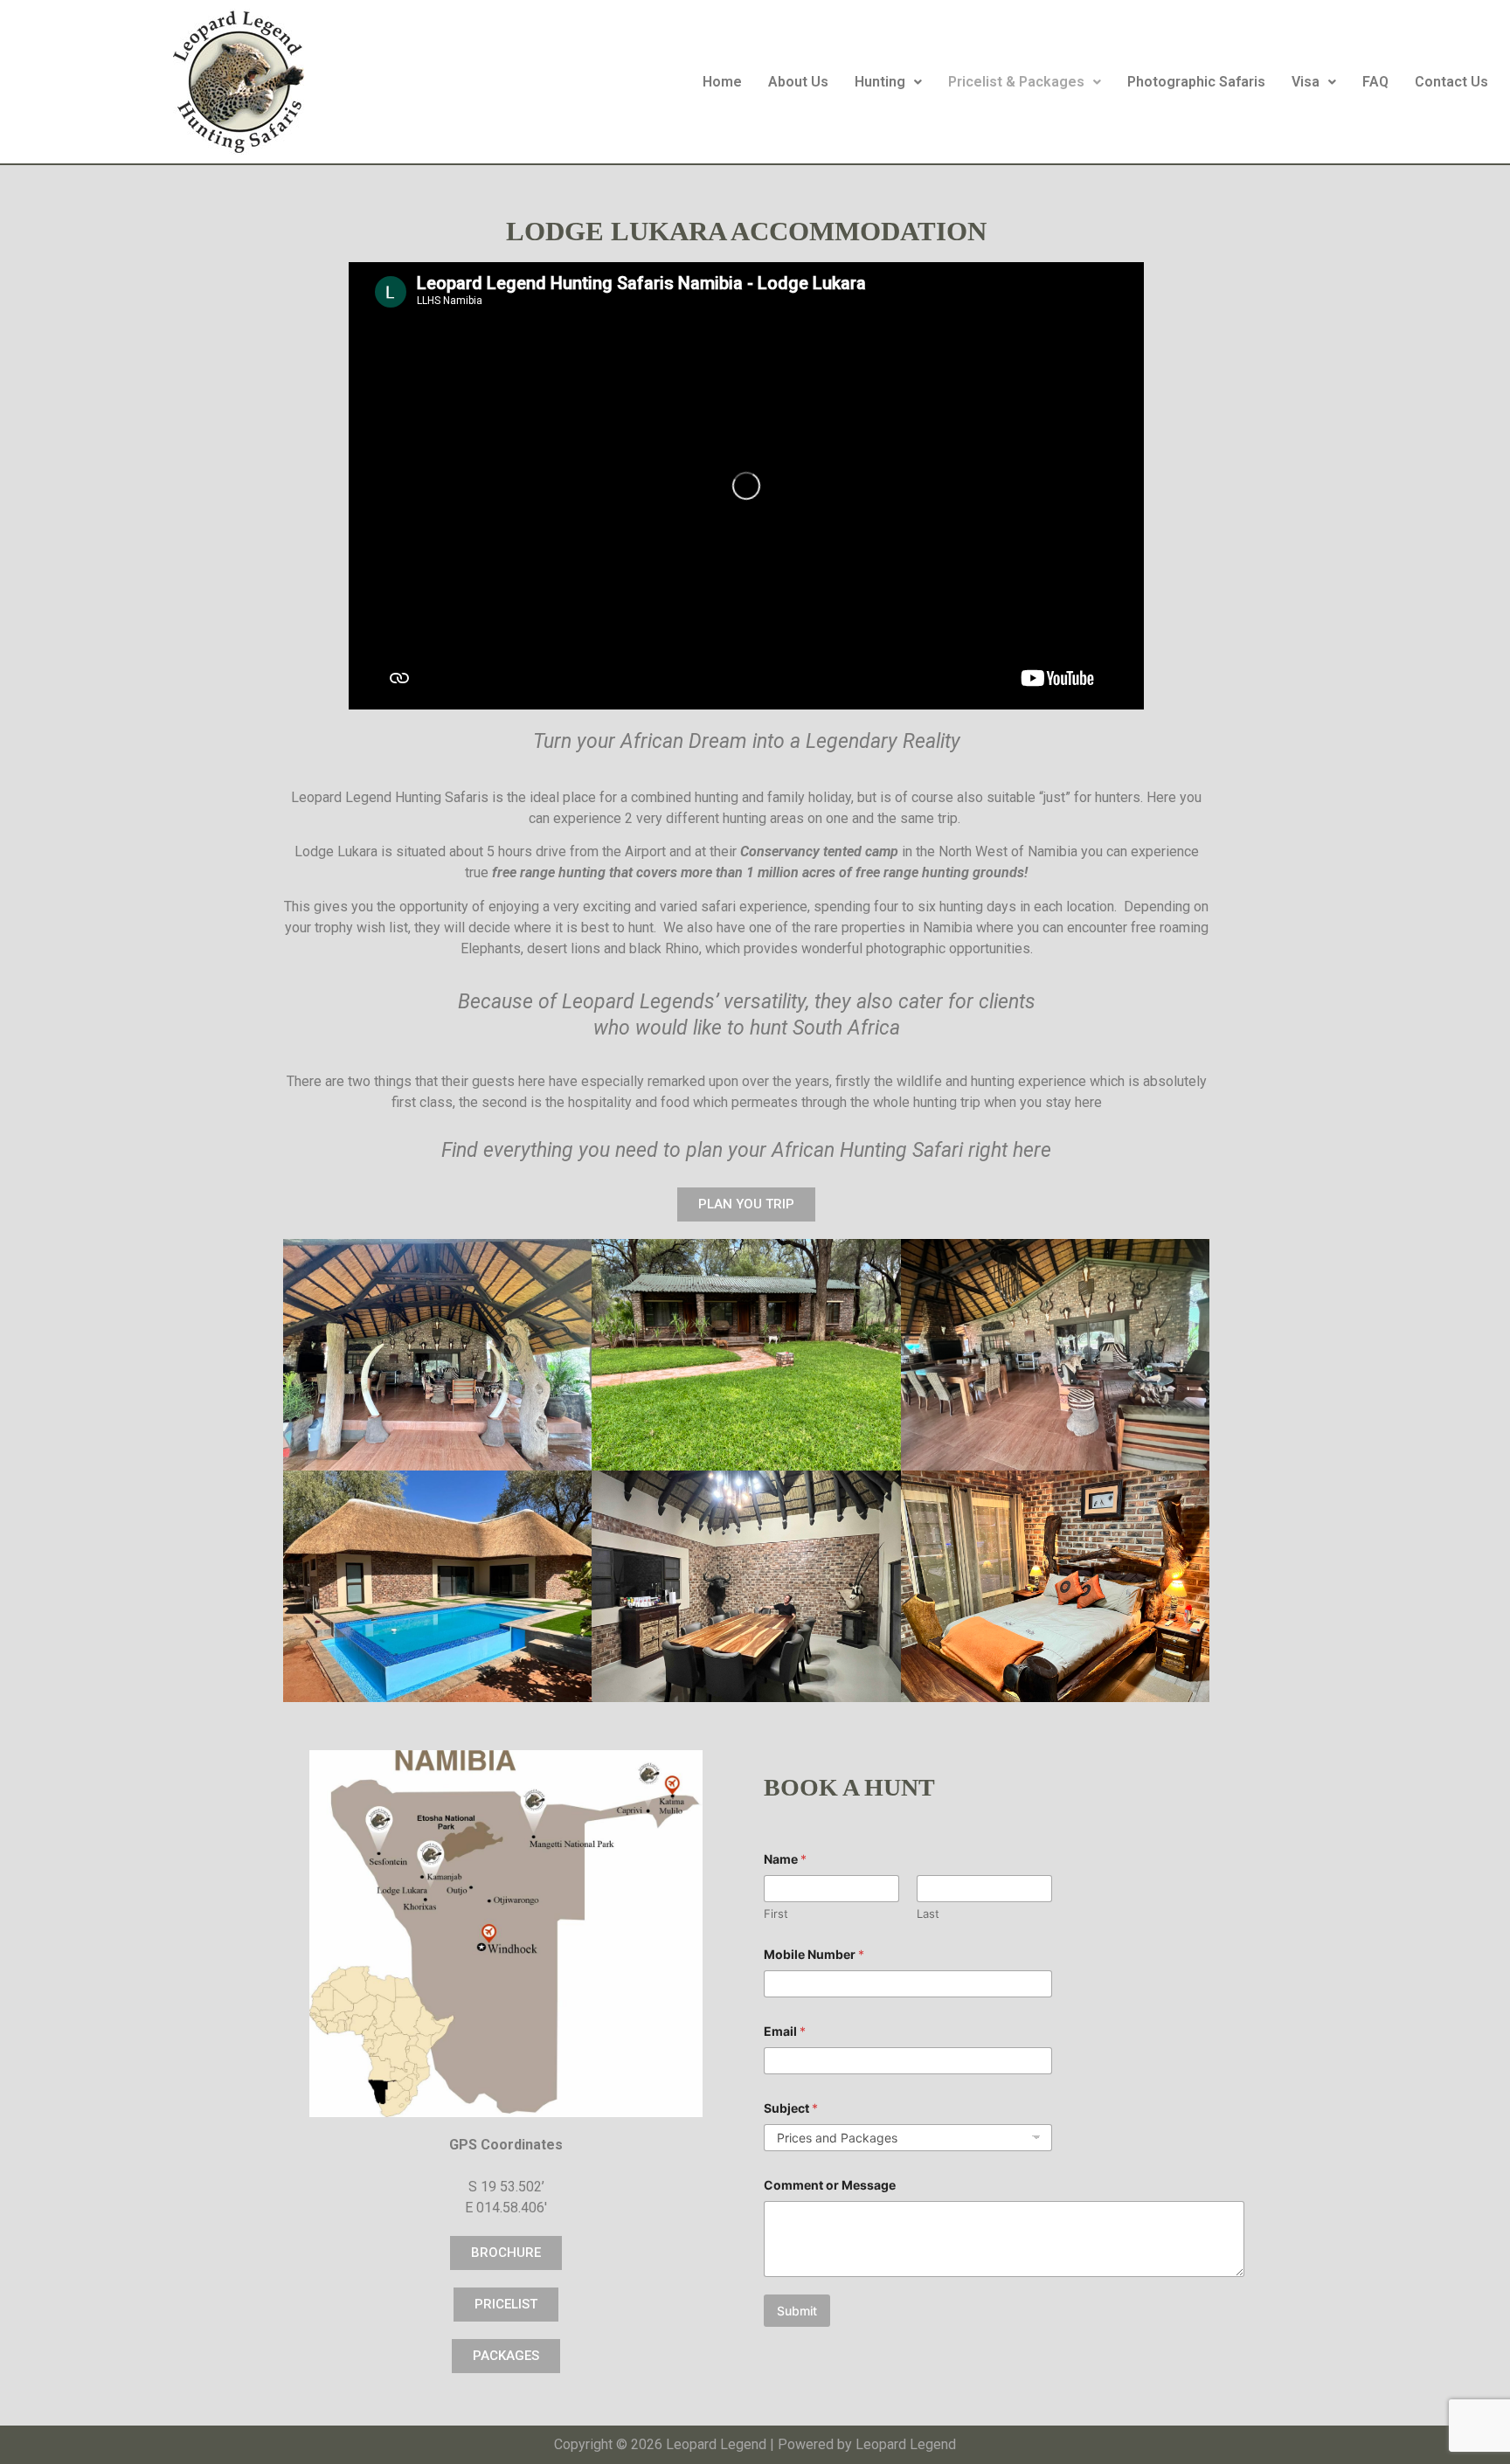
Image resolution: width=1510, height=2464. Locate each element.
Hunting (880, 82)
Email (785, 2031)
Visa (1306, 82)
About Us (798, 82)
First (776, 1914)
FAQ (1375, 82)
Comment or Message (830, 2185)
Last (928, 1914)
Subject (791, 2108)
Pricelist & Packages (1016, 82)
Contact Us (1451, 82)
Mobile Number (814, 1954)
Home (722, 82)
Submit (797, 2311)
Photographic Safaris (1196, 82)
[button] (888, 82)
